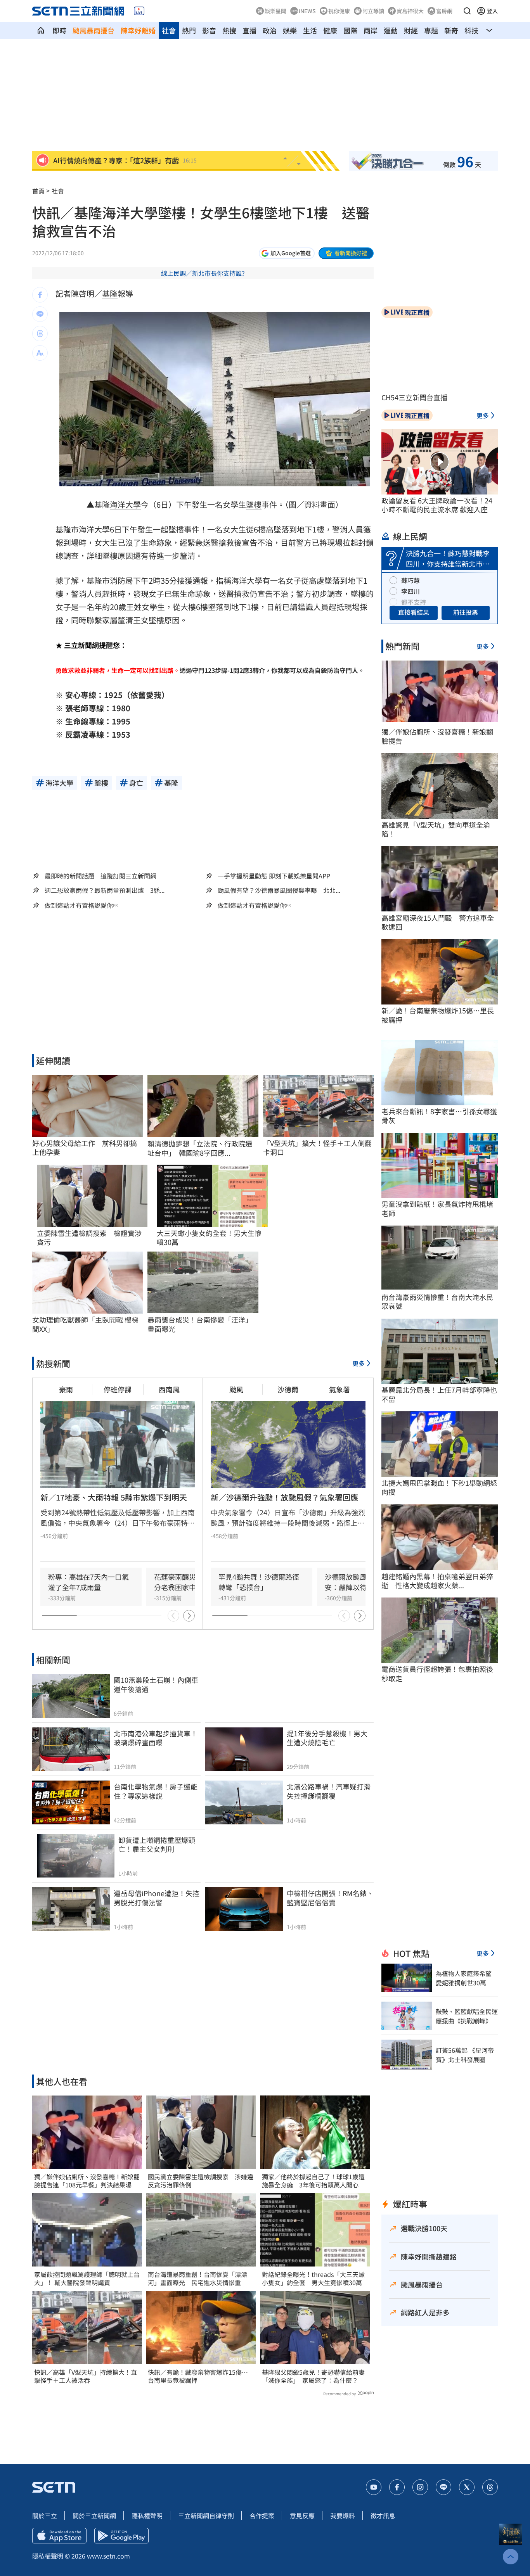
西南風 (169, 1389)
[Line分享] (40, 314)
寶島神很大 (410, 11)
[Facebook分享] (40, 295)
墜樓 (254, 504)
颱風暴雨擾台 (94, 30)
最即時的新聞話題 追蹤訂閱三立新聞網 (100, 876)
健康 (330, 30)
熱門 (189, 30)
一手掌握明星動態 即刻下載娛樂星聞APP (274, 876)
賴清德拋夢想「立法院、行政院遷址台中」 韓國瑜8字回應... (200, 1148)
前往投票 (466, 612)
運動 (391, 30)
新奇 (451, 30)
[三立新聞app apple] (59, 2536)
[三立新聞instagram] (420, 2487)
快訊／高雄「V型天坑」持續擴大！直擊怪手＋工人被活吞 (86, 2376)
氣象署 (339, 1389)
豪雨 (66, 1389)
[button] (467, 11)
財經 (411, 30)
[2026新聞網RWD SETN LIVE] (139, 11)
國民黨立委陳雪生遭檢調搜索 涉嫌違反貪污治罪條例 (201, 2181)
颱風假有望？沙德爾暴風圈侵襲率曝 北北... (279, 890)
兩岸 (371, 30)
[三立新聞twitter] (467, 2487)
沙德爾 (288, 1389)
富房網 (444, 11)
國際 (350, 30)
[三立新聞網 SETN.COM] (41, 30)
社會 (169, 30)
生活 (310, 30)
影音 (209, 30)
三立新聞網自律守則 (206, 2515)
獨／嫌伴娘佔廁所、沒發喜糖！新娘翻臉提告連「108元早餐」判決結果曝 (87, 2181)
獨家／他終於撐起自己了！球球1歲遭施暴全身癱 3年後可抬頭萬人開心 (313, 2181)
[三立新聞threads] (490, 2487)
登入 (492, 11)
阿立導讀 (373, 11)
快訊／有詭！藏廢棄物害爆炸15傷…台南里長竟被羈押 (198, 2376)
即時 (59, 30)
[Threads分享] (40, 334)
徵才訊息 (383, 2515)
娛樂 (290, 30)
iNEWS (307, 11)
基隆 (110, 293)
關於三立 (45, 2515)
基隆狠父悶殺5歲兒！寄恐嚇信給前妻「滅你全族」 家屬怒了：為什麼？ (313, 2376)
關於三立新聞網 (94, 2515)
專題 (431, 30)
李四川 (410, 591)
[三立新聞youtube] (374, 2487)
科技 (471, 30)
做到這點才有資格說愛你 (79, 905)
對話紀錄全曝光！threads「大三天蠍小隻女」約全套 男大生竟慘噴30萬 (313, 2279)
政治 (270, 30)
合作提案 (262, 2515)
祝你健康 (339, 11)
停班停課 (118, 1389)
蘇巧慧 (410, 580)
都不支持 (414, 602)
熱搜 (229, 30)
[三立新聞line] (443, 2487)
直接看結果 (414, 612)
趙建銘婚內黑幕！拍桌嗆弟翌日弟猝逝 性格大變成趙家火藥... (437, 1581)
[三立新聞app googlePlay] (121, 2536)
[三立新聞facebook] (397, 2487)
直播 (249, 30)
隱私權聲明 (147, 2515)
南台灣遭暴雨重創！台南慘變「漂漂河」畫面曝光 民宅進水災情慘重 (197, 2279)
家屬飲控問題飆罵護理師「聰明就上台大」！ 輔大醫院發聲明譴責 (87, 2279)
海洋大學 (125, 504)
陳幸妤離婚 (138, 30)
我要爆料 (343, 2515)
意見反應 (302, 2515)
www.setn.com (108, 2556)
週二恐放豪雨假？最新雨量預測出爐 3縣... (105, 890)
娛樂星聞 (275, 11)
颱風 (236, 1389)
